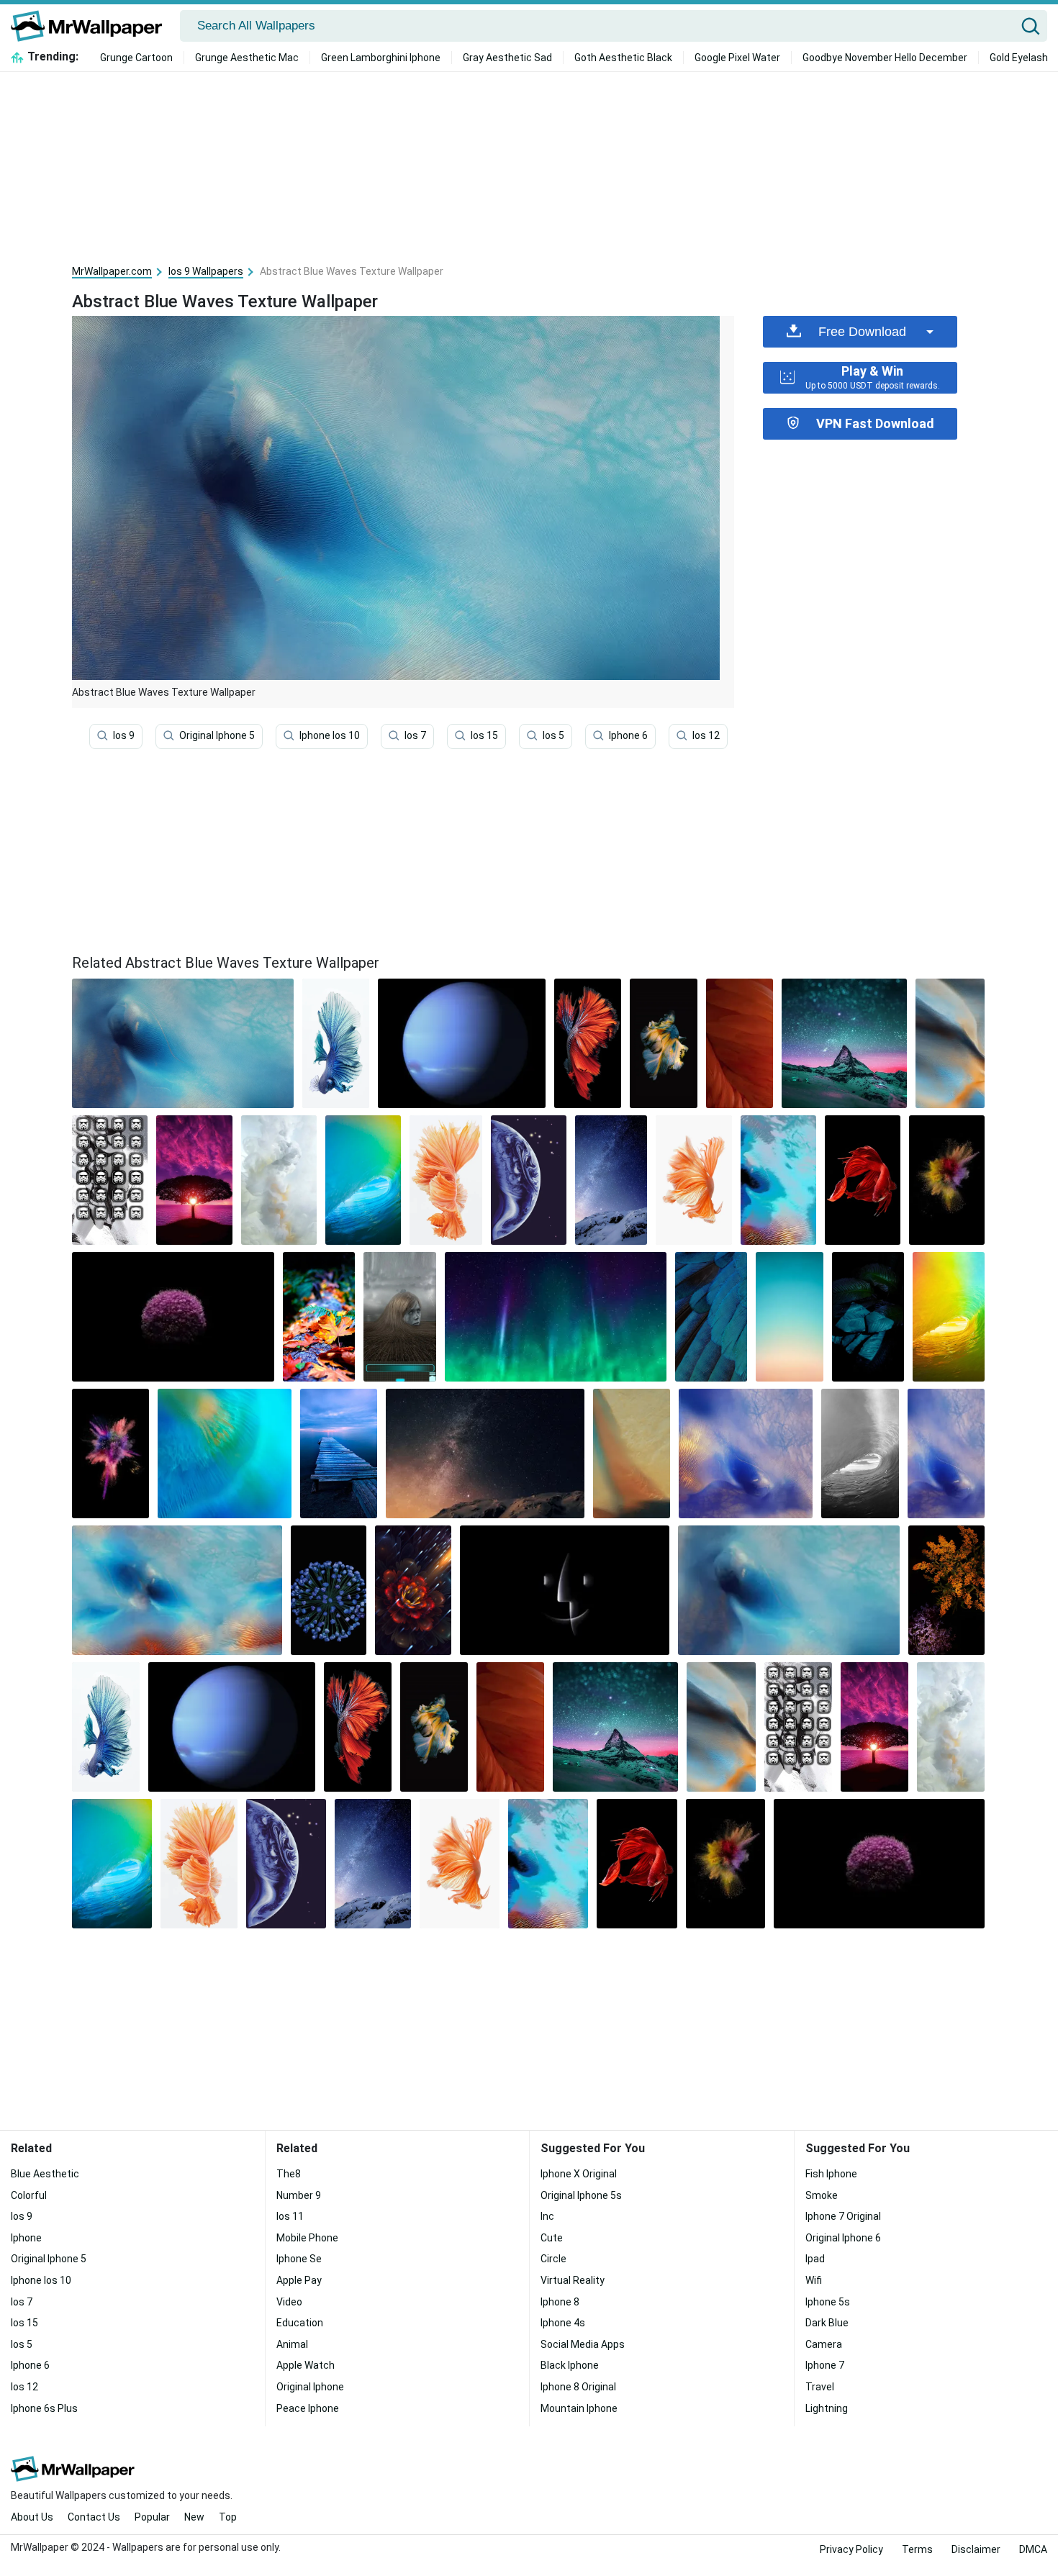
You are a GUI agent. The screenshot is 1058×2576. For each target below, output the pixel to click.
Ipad (815, 2259)
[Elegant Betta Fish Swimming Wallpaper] (664, 1043)
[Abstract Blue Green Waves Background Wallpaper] (225, 1453)
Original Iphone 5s (581, 2195)
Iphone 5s (828, 2302)
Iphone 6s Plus (44, 2408)
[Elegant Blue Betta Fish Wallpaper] (336, 1043)
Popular (152, 2517)
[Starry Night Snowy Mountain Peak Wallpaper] (485, 1453)
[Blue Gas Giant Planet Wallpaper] (461, 1043)
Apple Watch (306, 2365)
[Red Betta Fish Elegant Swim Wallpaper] (863, 1180)
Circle (553, 2259)
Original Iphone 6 (843, 2238)
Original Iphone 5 (217, 735)
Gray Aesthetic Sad (507, 58)
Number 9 (299, 2195)
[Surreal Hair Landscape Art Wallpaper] (400, 1317)
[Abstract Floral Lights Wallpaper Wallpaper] (413, 1590)
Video (289, 2302)
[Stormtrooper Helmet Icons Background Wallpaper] (110, 1180)
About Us (32, 2517)
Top (228, 2517)
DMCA (1033, 2549)
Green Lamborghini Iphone (381, 58)
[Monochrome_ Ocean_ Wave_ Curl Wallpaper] (860, 1453)
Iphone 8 (560, 2302)
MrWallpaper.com (112, 271)
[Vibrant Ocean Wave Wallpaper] (363, 1180)
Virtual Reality (573, 2280)
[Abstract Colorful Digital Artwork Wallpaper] (778, 1180)
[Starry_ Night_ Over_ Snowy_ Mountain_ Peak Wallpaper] (611, 1180)
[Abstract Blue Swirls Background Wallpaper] (946, 1453)
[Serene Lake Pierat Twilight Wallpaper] (339, 1453)
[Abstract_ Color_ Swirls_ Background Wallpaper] (632, 1453)
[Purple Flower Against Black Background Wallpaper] (173, 1317)
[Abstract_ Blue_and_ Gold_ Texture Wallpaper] (746, 1453)
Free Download (862, 332)
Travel (820, 2387)
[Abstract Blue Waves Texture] (183, 1043)
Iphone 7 (825, 2365)
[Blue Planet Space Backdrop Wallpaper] (529, 1180)
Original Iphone (310, 2387)
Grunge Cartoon (136, 58)
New (194, 2517)
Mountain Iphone (579, 2408)
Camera (824, 2344)
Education (300, 2323)
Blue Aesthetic (45, 2174)
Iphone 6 (628, 735)
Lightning (827, 2408)
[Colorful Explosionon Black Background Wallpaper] (947, 1180)
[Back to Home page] (92, 26)
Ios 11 (290, 2216)
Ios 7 (415, 735)
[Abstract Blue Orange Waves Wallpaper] (950, 1043)
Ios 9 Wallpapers (206, 271)
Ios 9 (124, 735)
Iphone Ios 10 (330, 735)
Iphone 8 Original (578, 2387)
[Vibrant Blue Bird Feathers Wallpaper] (711, 1317)
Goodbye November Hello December (885, 58)
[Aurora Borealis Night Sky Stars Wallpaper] (556, 1317)
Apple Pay (299, 2280)
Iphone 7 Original (843, 2216)
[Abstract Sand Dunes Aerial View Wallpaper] (177, 1590)
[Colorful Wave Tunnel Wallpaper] (949, 1317)
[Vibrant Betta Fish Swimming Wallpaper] (588, 1043)
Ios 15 (484, 735)
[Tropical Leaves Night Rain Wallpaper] (868, 1317)
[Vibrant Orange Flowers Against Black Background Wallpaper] (946, 1590)
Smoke (822, 2195)
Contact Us (94, 2517)
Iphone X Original (579, 2174)
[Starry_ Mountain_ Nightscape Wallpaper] (844, 1043)
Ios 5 (553, 735)
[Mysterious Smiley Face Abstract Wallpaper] (565, 1590)
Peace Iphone (308, 2408)
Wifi (814, 2280)
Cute (552, 2238)
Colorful (29, 2195)
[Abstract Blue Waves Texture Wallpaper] (789, 1590)
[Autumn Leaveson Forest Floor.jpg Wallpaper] (319, 1317)
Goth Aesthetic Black (623, 58)
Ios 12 (706, 735)
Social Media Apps (583, 2344)
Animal (292, 2344)
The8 (289, 2174)
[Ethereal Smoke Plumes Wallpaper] (279, 1180)
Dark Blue (827, 2323)
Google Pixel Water (737, 58)
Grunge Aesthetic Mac (247, 58)
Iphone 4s (563, 2323)
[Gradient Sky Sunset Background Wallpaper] (790, 1317)
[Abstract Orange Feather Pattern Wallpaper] (740, 1043)
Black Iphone (570, 2365)
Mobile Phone (307, 2238)
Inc (547, 2216)
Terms (917, 2549)
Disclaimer (976, 2549)
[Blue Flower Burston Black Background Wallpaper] (329, 1590)
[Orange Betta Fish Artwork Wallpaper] (693, 1180)
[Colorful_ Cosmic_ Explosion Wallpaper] (110, 1453)
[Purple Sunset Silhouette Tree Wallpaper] (194, 1180)
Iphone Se (299, 2259)
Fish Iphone (831, 2174)
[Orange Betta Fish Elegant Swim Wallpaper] (446, 1180)
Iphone (26, 2238)
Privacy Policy (851, 2549)
